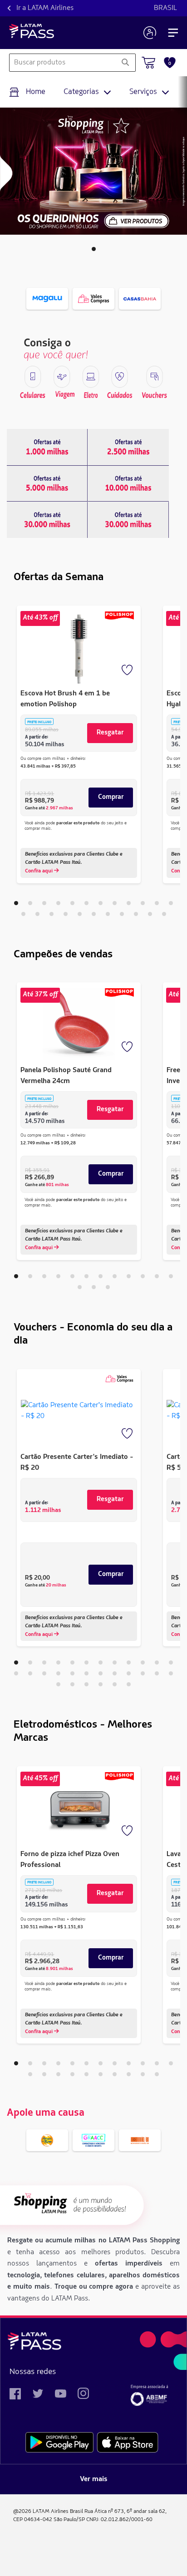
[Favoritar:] (128, 671)
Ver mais (94, 2479)
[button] (94, 249)
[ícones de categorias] (33, 377)
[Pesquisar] (125, 63)
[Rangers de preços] (47, 447)
